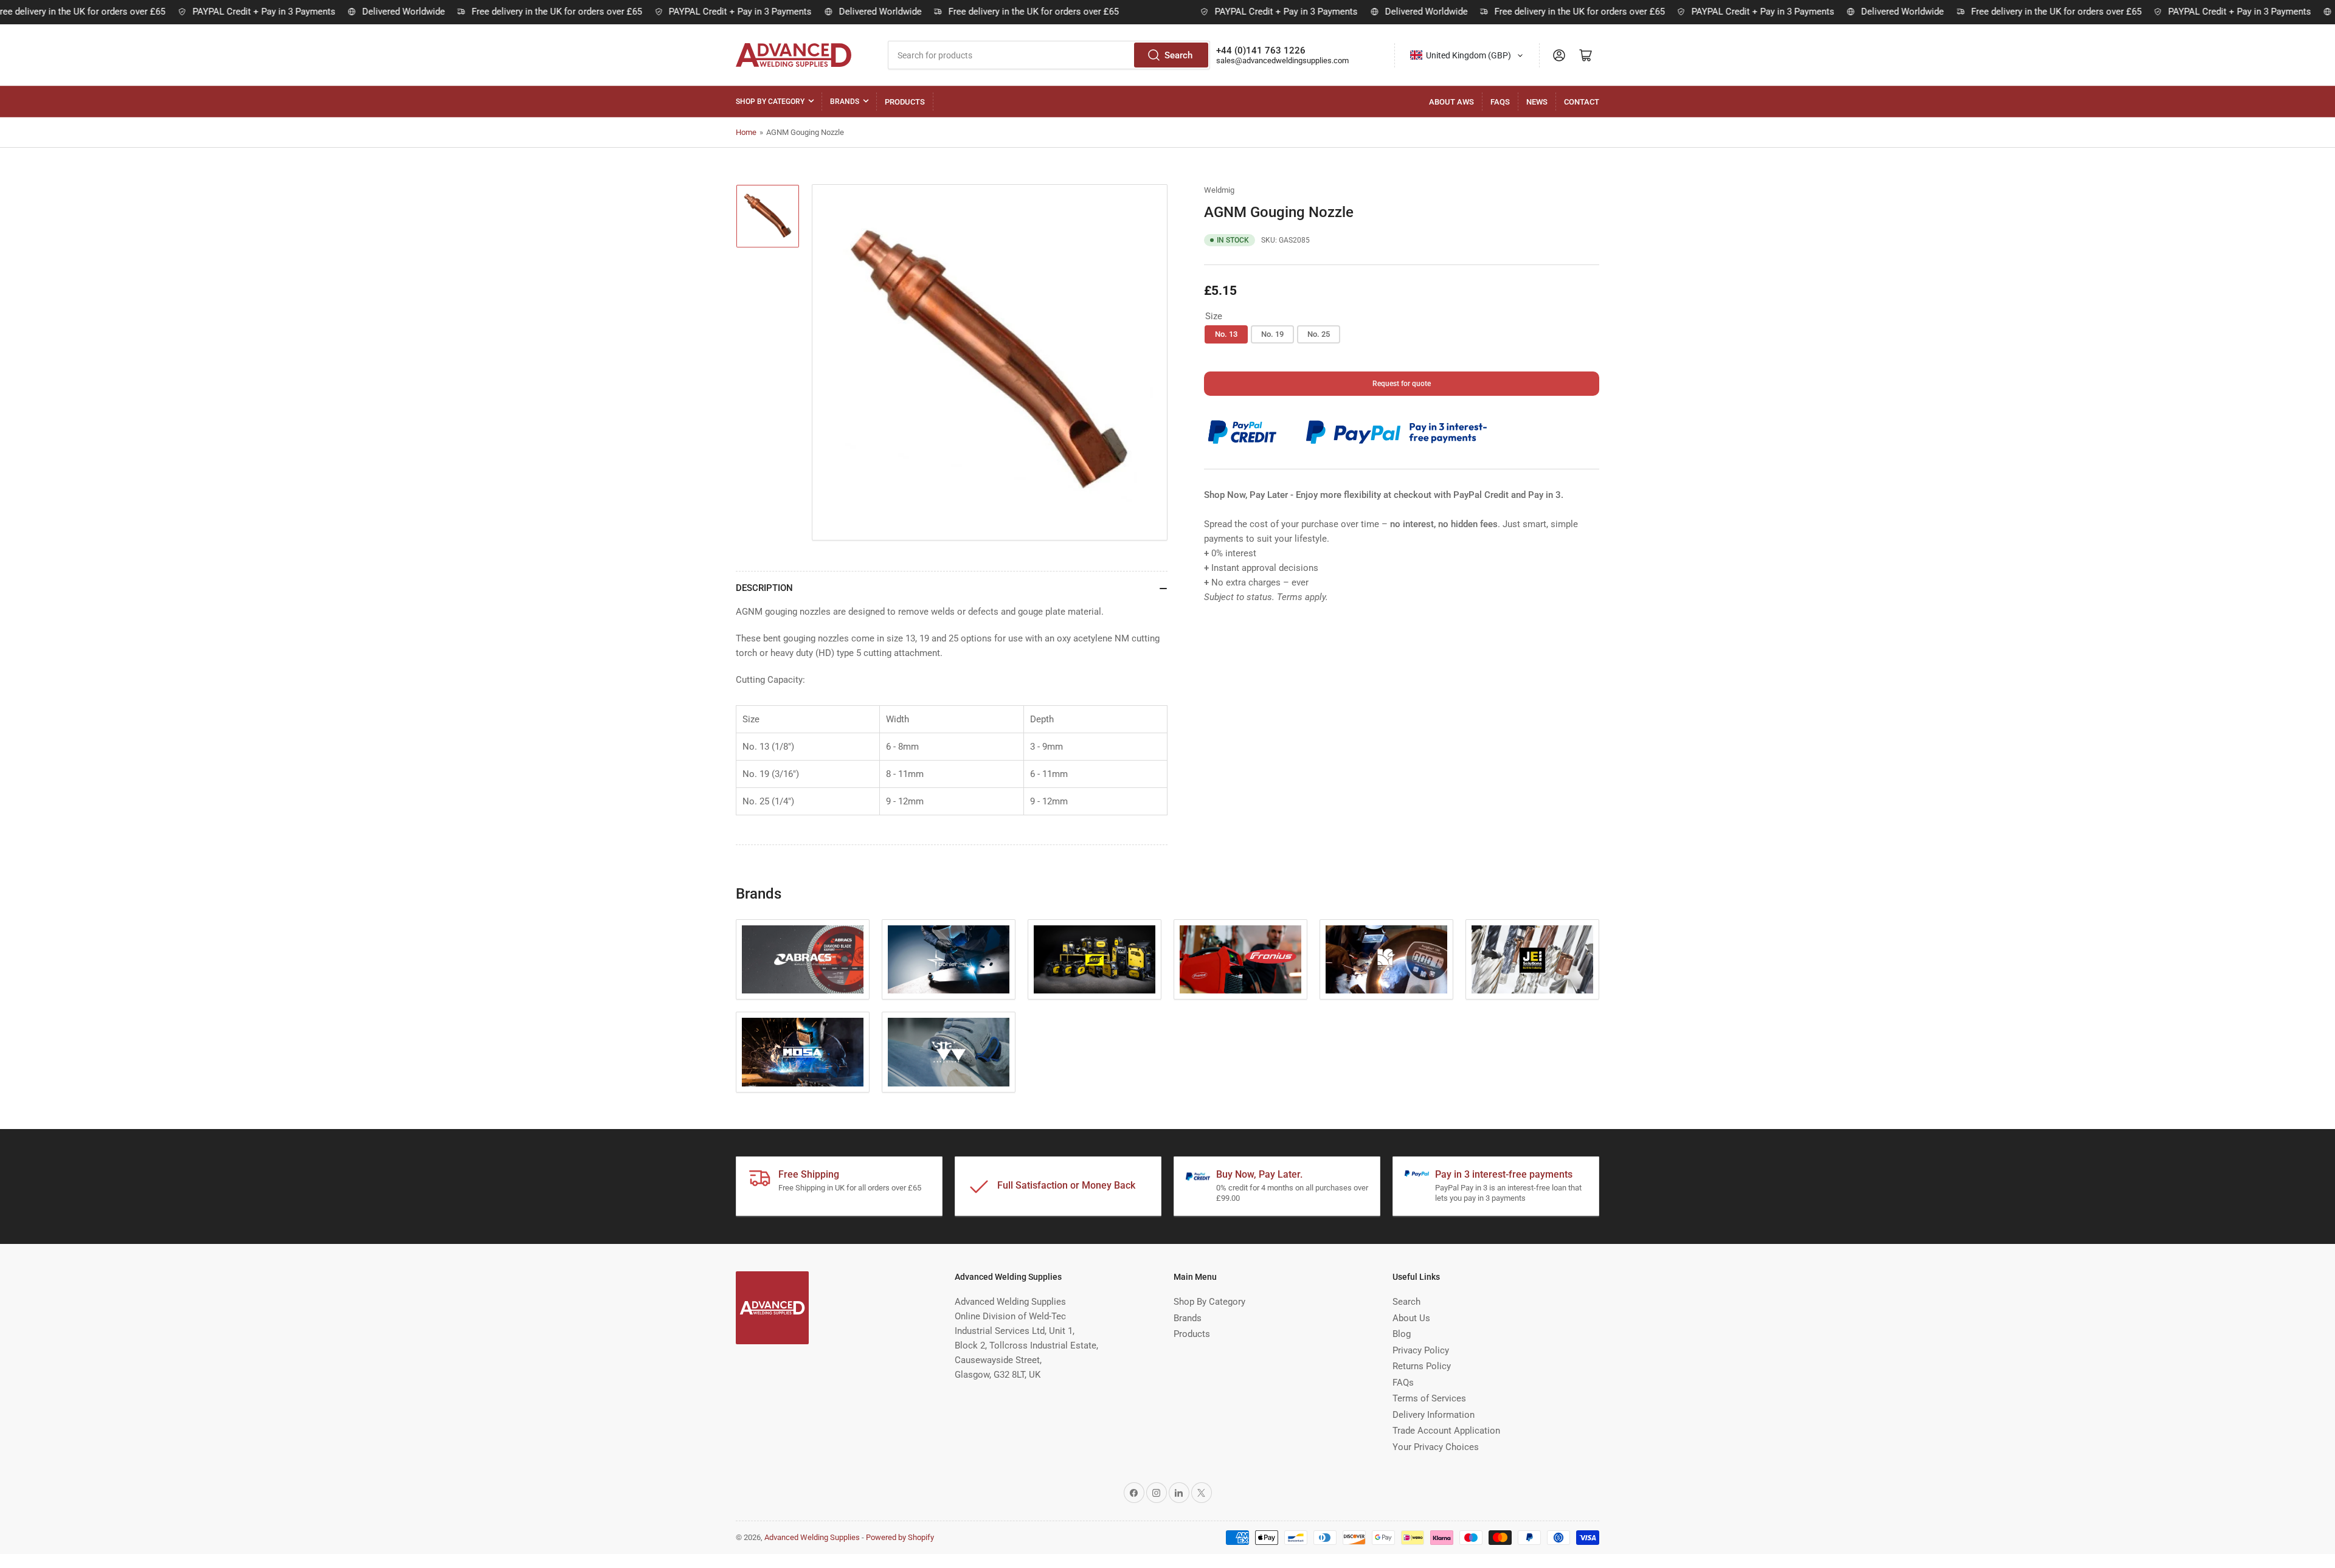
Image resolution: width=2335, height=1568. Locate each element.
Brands (845, 102)
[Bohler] (949, 960)
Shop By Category (770, 102)
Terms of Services (1429, 1398)
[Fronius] (1240, 960)
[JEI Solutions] (1532, 960)
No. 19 (1272, 334)
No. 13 (1226, 334)
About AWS (1451, 102)
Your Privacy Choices (1436, 1447)
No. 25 (1319, 334)
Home (746, 132)
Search (1178, 55)
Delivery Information (1434, 1415)
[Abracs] (803, 960)
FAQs (1500, 102)
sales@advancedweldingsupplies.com (1282, 60)
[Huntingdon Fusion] (1386, 960)
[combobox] (1049, 55)
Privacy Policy (1421, 1350)
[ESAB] (1095, 960)
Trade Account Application (1446, 1431)
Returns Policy (1422, 1366)
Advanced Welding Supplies (812, 1537)
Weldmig (1219, 190)
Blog (1402, 1334)
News (1537, 102)
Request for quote (1402, 384)
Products (905, 102)
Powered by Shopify (900, 1537)
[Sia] (949, 1052)
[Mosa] (803, 1052)
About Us (1411, 1318)
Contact (1582, 102)
